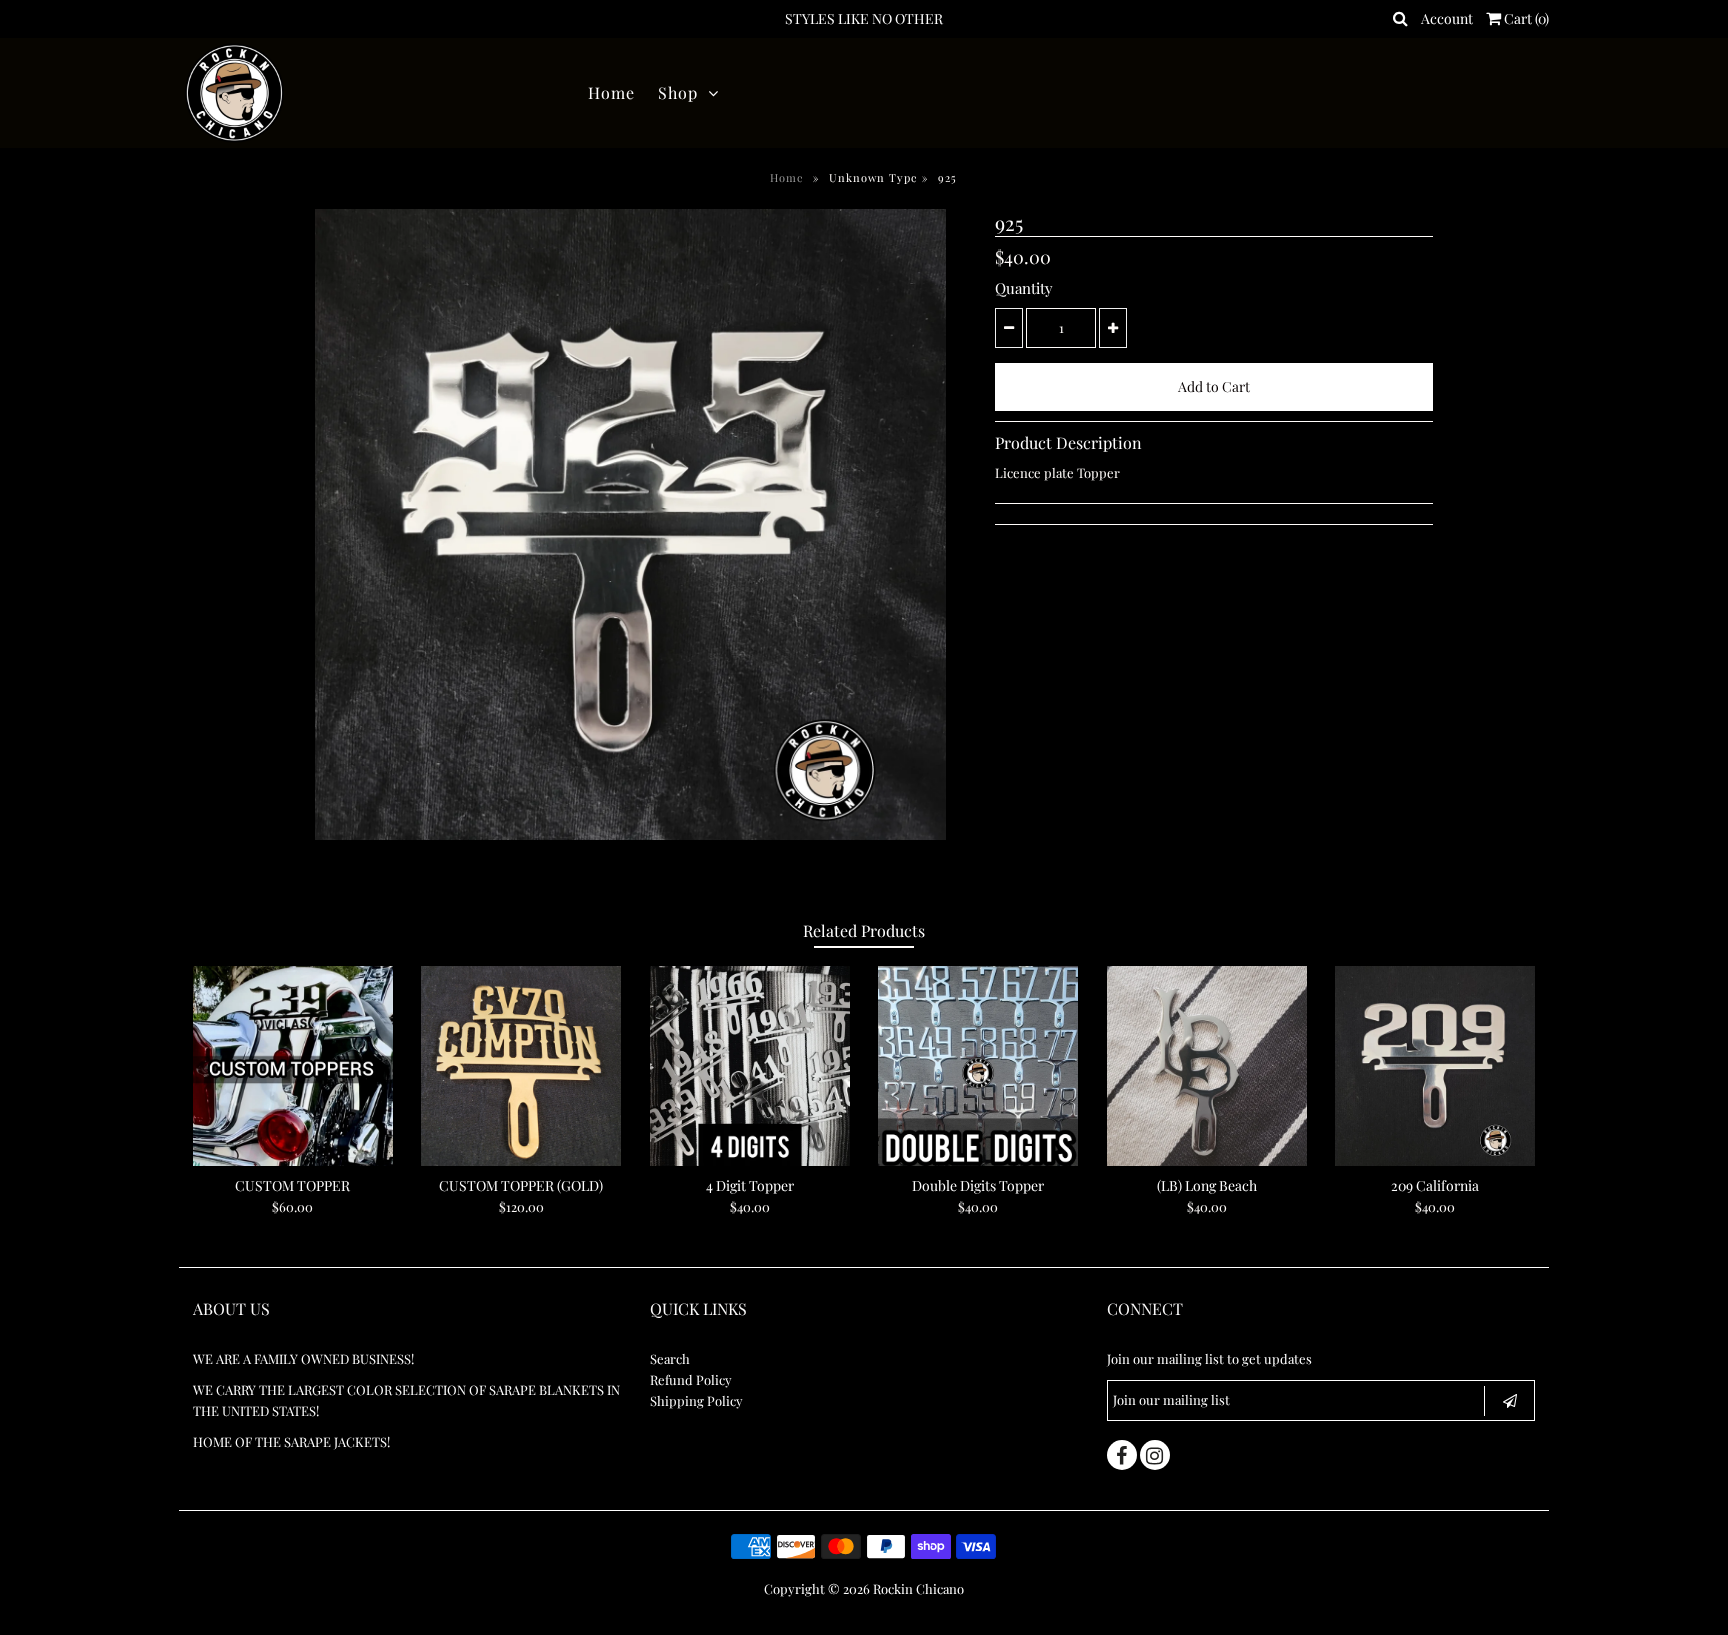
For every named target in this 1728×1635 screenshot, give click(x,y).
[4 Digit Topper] (750, 1066)
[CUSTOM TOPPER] (293, 1066)
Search (670, 1358)
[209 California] (1435, 1066)
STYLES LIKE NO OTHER (864, 18)
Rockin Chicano (918, 1588)
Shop (678, 92)
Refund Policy (691, 1379)
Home (611, 92)
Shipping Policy (696, 1400)
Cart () (1525, 18)
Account (1447, 18)
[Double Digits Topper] (978, 1066)
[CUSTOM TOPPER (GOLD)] (521, 1066)
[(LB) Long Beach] (1207, 1066)
